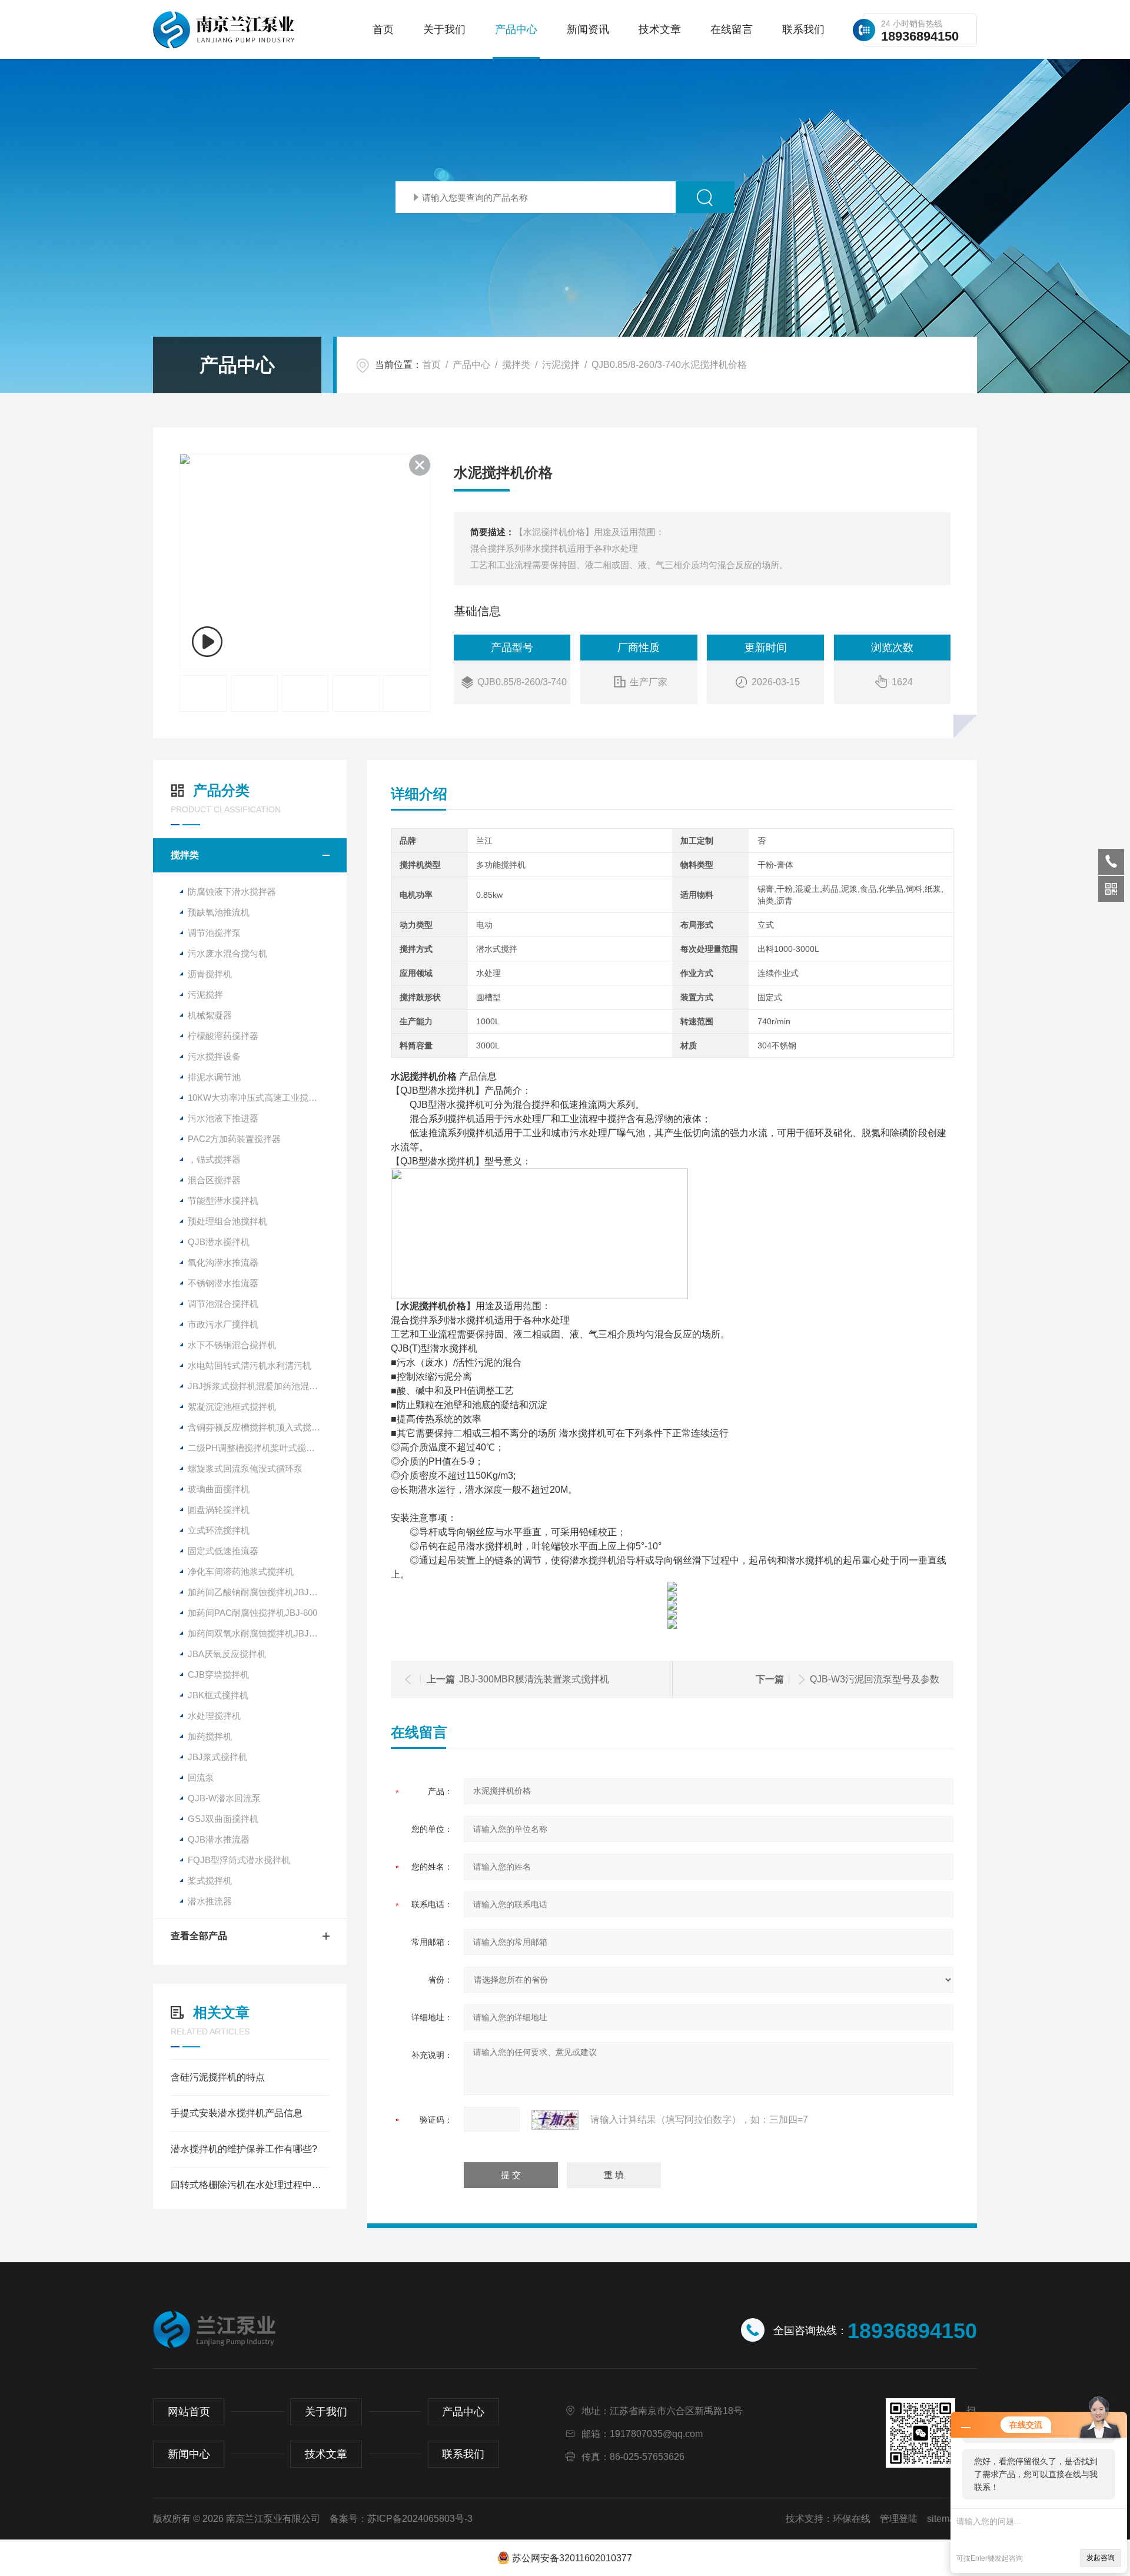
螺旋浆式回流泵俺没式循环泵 (245, 1468)
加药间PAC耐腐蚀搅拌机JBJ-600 (252, 1613)
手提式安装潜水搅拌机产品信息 (237, 2113)
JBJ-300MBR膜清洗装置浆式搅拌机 (534, 1679)
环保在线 (852, 2519)
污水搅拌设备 (214, 1056)
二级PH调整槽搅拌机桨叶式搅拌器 (256, 1448)
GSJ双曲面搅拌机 (223, 1819)
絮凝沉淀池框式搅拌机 (232, 1407)
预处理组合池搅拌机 (227, 1221)
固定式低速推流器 (223, 1551)
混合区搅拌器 (214, 1180)
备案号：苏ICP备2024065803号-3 (401, 2519)
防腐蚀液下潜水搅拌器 (232, 892)
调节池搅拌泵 (214, 933)
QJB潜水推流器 (219, 1839)
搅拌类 (516, 365)
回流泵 (201, 1777)
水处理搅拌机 (214, 1716)
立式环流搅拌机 (219, 1530)
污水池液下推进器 (223, 1118)
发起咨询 (1101, 2558)
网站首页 (189, 2412)
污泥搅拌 (561, 365)
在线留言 (732, 29)
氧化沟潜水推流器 (223, 1262)
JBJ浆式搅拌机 (217, 1757)
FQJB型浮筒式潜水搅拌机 (239, 1860)
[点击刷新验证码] (555, 2120)
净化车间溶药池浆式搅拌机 (241, 1571)
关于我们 (444, 29)
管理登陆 (899, 2519)
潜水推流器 (210, 1901)
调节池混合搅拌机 (223, 1304)
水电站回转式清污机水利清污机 (250, 1365)
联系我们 (803, 29)
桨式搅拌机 (210, 1880)
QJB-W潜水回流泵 (224, 1798)
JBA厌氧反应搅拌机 (227, 1654)
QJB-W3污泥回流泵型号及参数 (875, 1679)
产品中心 (516, 29)
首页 (383, 29)
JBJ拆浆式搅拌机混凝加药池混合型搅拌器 (267, 1386)
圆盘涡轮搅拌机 (219, 1510)
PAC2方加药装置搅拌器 (234, 1139)
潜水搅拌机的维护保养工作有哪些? (244, 2149)
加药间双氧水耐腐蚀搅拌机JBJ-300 (257, 1633)
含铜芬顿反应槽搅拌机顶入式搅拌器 (258, 1427)
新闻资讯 (588, 29)
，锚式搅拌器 (214, 1159)
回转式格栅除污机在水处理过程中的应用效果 (250, 2185)
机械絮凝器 (210, 1015)
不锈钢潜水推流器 (223, 1283)
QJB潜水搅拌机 (219, 1242)
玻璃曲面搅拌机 (219, 1489)
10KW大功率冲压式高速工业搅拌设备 (261, 1098)
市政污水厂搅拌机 (223, 1324)
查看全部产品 (199, 1936)
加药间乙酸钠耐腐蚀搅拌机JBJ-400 (257, 1592)
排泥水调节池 (214, 1077)
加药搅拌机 (210, 1736)
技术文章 (660, 29)
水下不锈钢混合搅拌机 (232, 1345)
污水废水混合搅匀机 (227, 953)
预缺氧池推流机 (219, 912)
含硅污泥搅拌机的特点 (218, 2077)
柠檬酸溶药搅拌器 (223, 1036)
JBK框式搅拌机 (218, 1695)
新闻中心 (189, 2454)
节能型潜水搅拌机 (223, 1201)
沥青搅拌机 (210, 974)
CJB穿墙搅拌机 (218, 1674)
